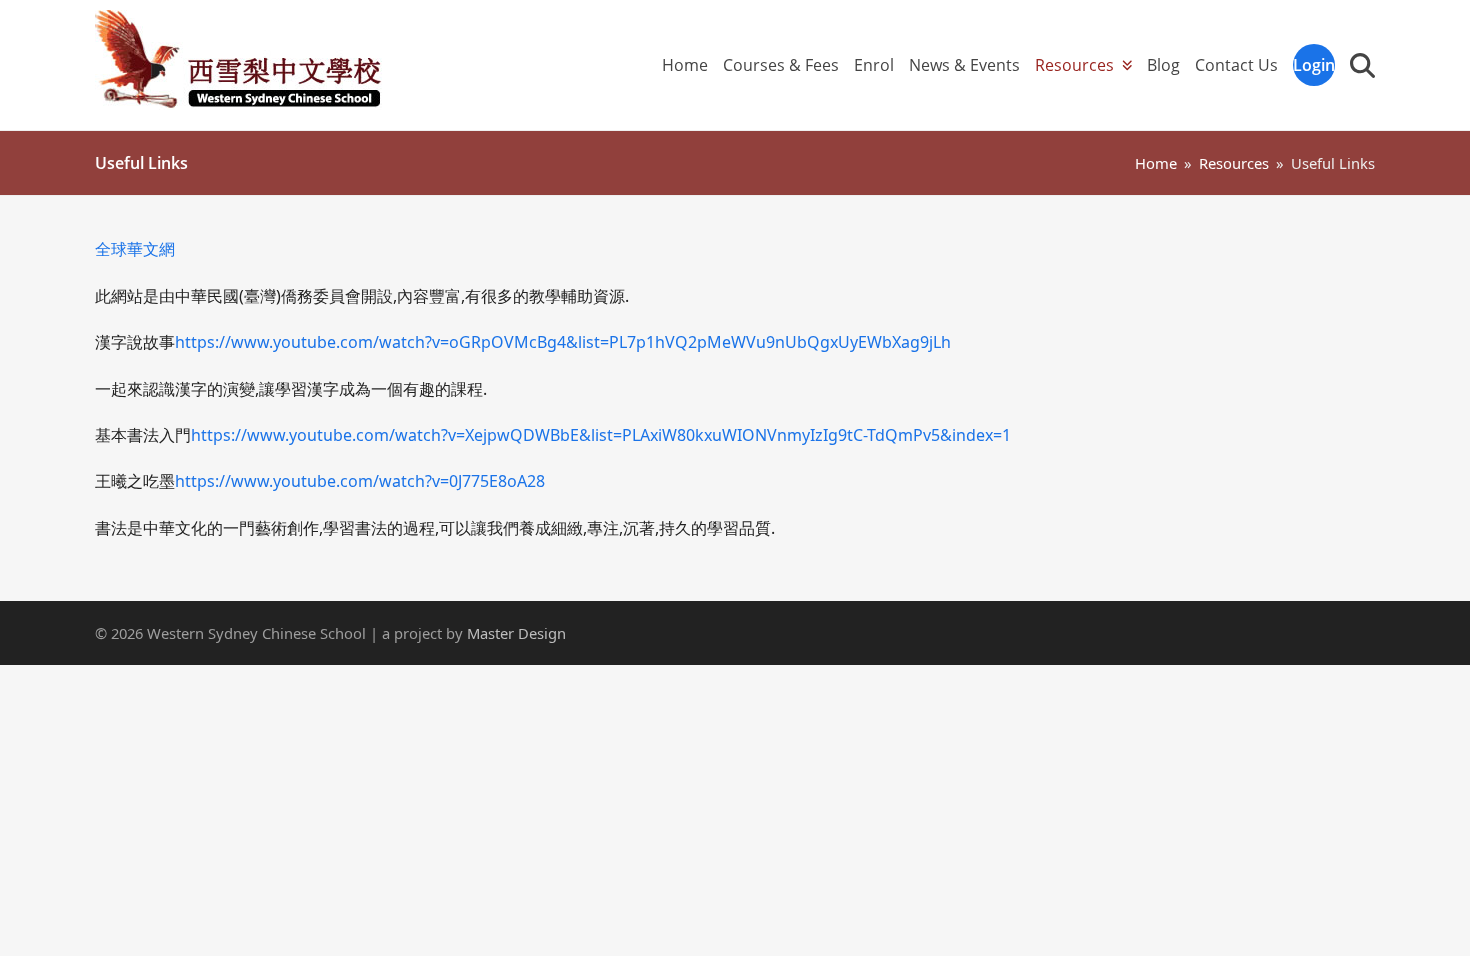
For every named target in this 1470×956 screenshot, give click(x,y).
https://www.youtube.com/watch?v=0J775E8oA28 (360, 481)
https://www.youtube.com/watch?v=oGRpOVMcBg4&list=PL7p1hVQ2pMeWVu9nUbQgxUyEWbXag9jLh (563, 342)
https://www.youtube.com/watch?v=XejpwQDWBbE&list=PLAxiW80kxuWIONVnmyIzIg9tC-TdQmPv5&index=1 (601, 435)
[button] (1362, 65)
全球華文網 (135, 249)
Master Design (516, 633)
